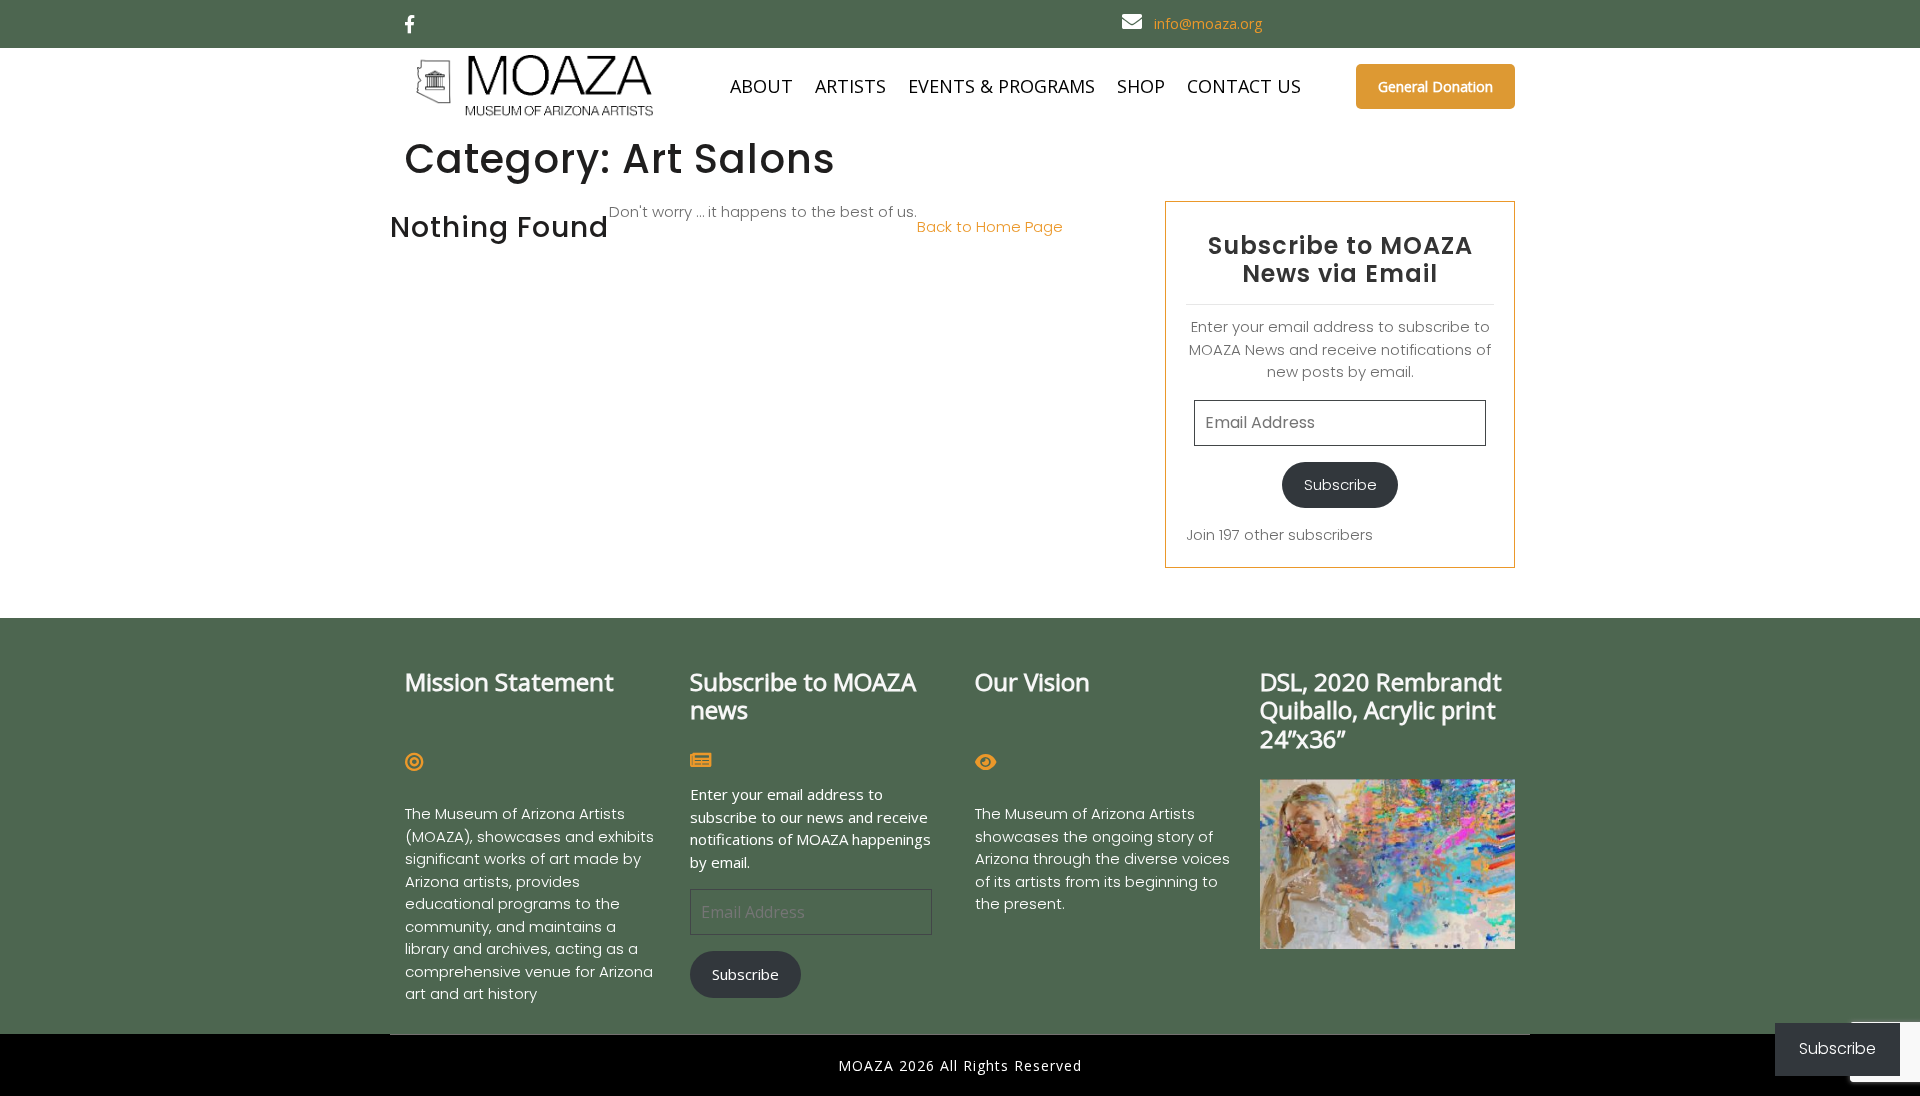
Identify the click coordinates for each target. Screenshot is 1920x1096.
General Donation (1435, 86)
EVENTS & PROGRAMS (1001, 86)
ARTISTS (850, 86)
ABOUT (761, 86)
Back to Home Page (990, 226)
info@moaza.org (1208, 23)
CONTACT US (1244, 86)
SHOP (1141, 86)
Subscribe (1340, 484)
